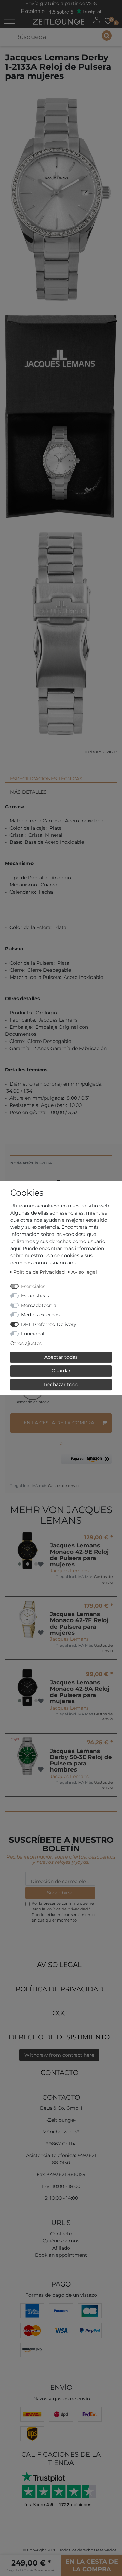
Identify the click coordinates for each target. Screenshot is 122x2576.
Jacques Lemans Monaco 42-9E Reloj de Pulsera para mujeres (79, 1555)
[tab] (61, 776)
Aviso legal (59, 1965)
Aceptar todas (61, 1357)
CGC (59, 2013)
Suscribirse (60, 1893)
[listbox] (28, 1551)
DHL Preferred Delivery (49, 1324)
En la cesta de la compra (59, 1423)
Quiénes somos (61, 2241)
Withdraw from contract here (59, 2055)
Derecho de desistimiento (59, 2037)
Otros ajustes (26, 1343)
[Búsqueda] (107, 36)
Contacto (59, 2073)
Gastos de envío (63, 1486)
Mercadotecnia (39, 1305)
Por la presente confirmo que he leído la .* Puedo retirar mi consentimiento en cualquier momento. (63, 1912)
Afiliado (61, 2248)
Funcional (33, 1334)
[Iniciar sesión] (97, 20)
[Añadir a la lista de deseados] (41, 1564)
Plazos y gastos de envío (61, 2399)
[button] (86, 1462)
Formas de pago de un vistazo (61, 2295)
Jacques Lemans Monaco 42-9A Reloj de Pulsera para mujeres (80, 1692)
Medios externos (40, 1315)
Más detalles (28, 792)
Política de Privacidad (59, 1989)
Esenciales (33, 1286)
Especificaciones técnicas (46, 779)
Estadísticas (35, 1296)
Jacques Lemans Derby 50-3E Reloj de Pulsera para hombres (81, 1760)
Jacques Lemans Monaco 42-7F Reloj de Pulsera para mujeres (79, 1624)
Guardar (61, 1371)
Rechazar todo (61, 1384)
